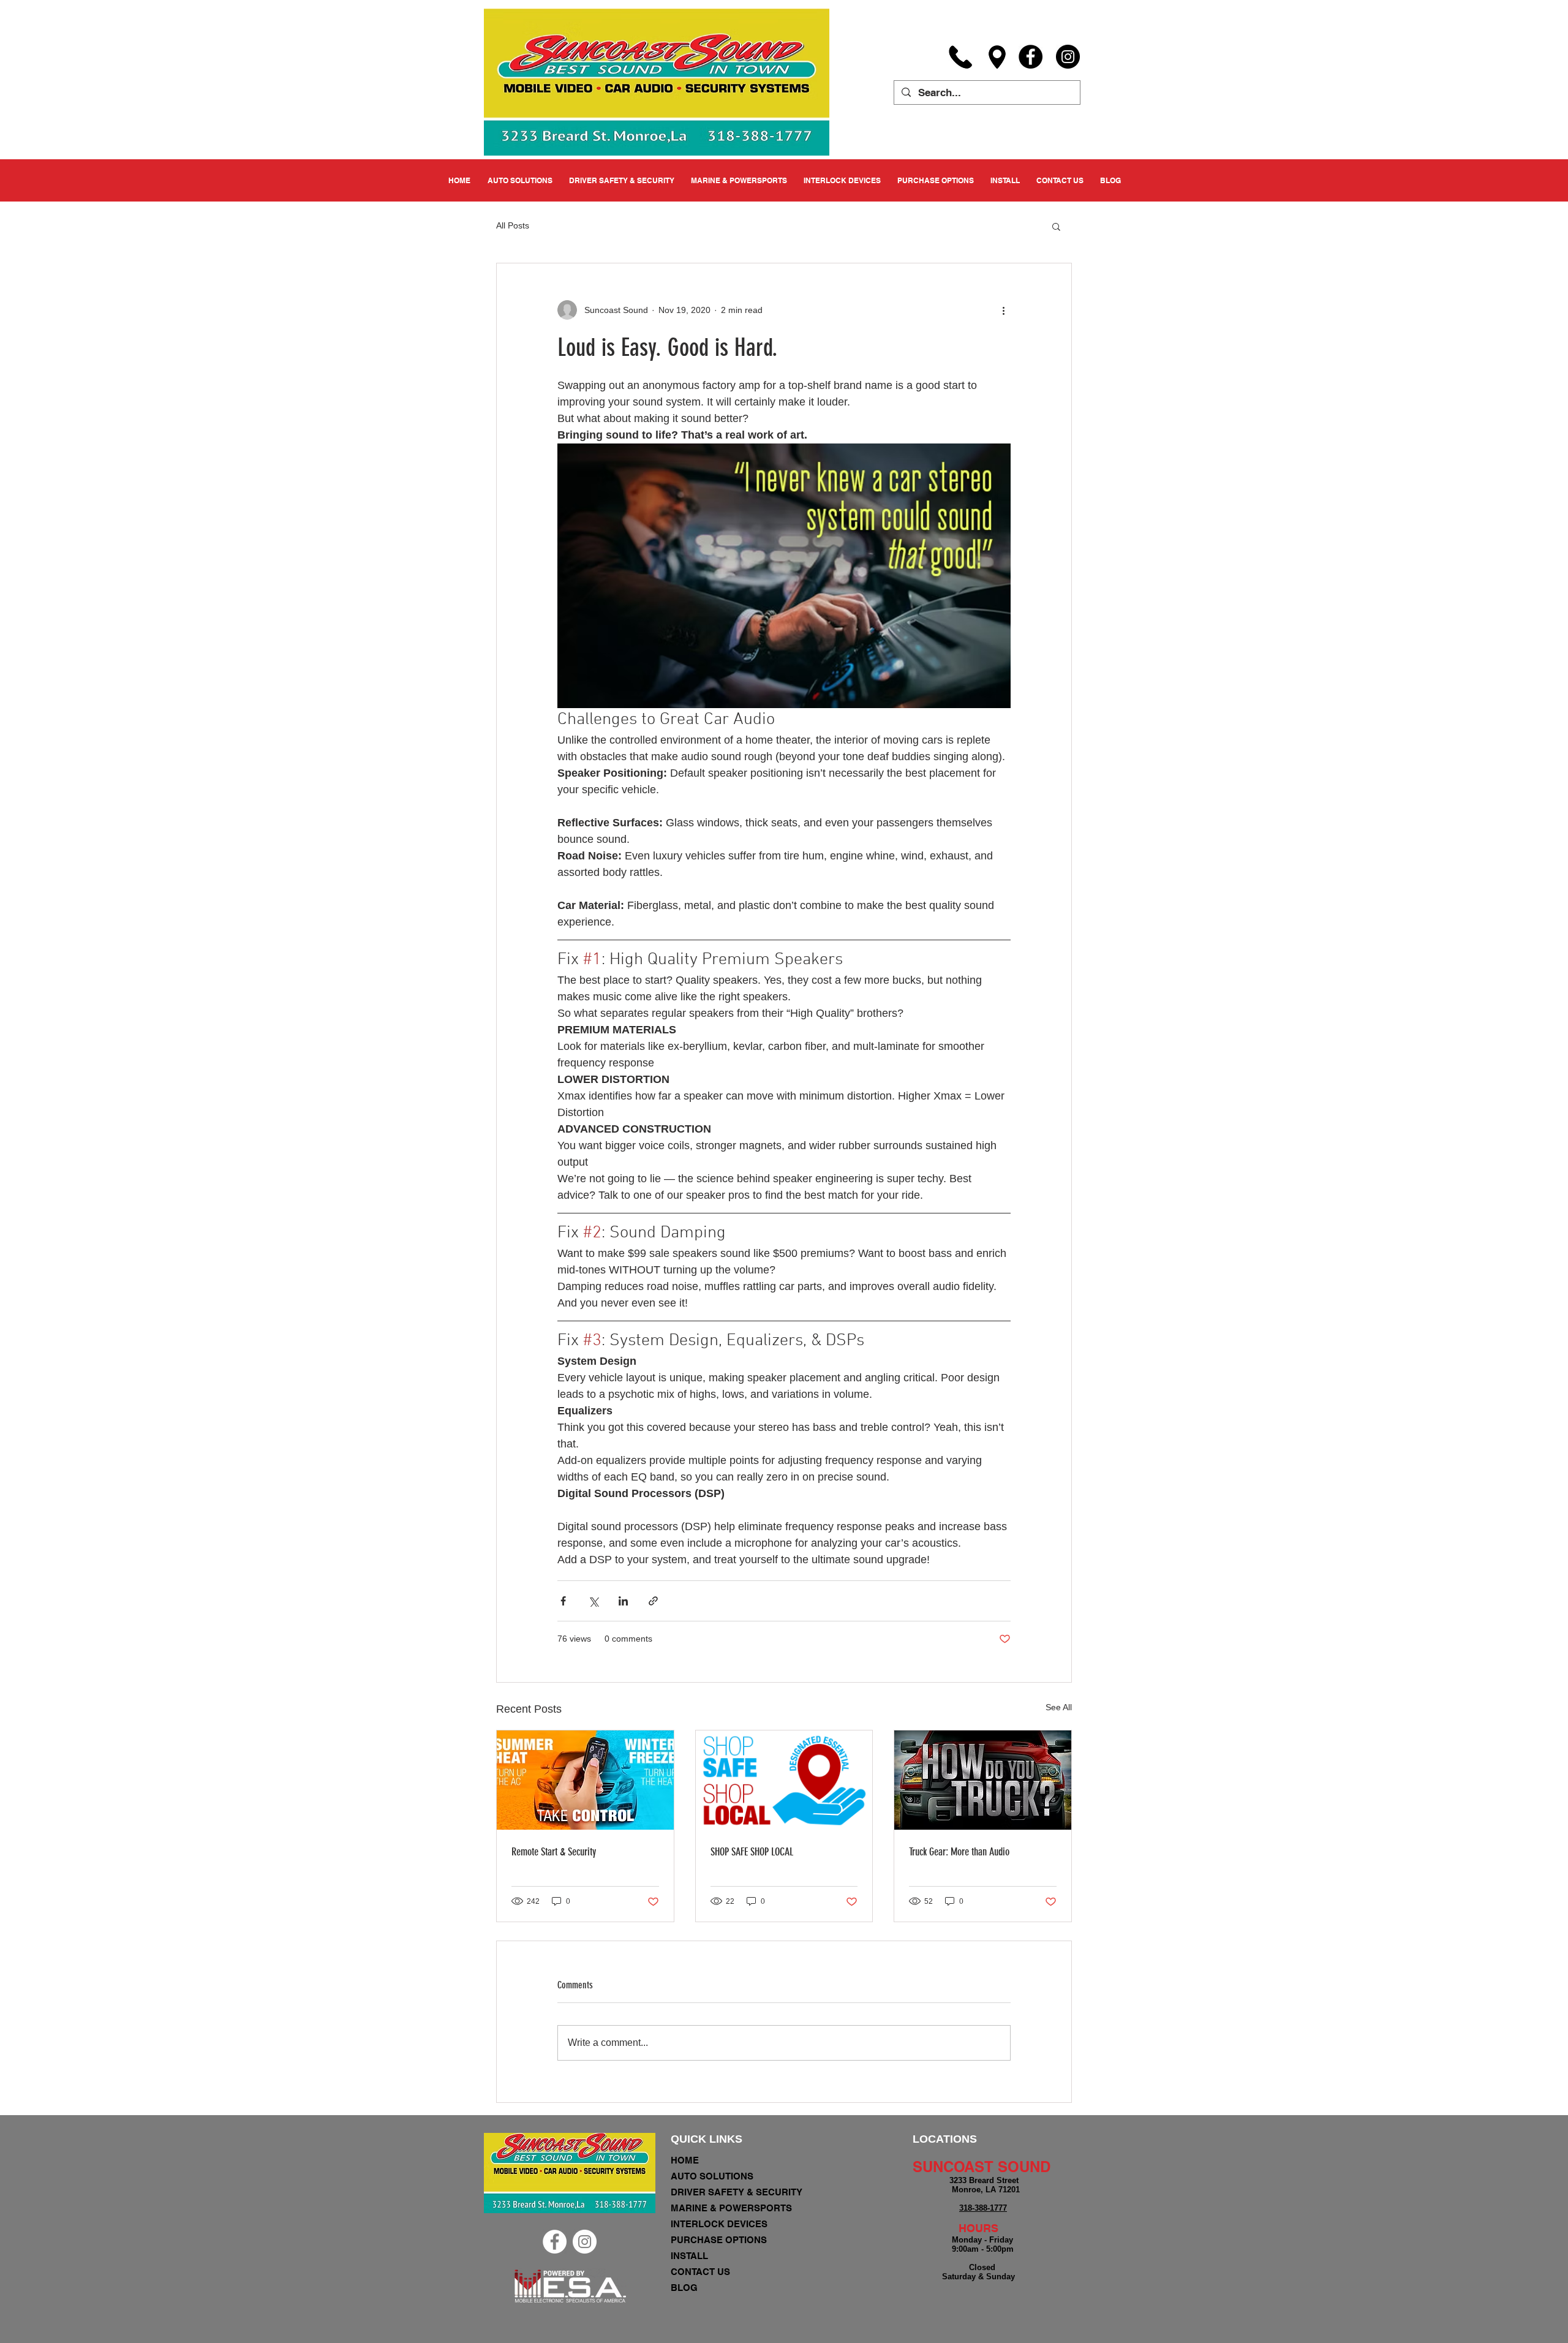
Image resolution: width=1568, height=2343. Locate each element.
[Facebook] (1031, 57)
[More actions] (1003, 310)
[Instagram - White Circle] (585, 2242)
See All (1059, 1707)
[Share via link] (653, 1601)
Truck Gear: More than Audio (959, 1852)
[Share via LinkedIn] (623, 1601)
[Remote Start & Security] (585, 1780)
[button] (1056, 226)
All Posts (513, 225)
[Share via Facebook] (563, 1601)
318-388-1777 (983, 2208)
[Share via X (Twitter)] (593, 1601)
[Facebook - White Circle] (555, 2242)
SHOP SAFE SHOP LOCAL (752, 1852)
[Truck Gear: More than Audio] (983, 1780)
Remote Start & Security (554, 1852)
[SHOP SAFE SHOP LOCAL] (784, 1780)
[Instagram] (1068, 57)
